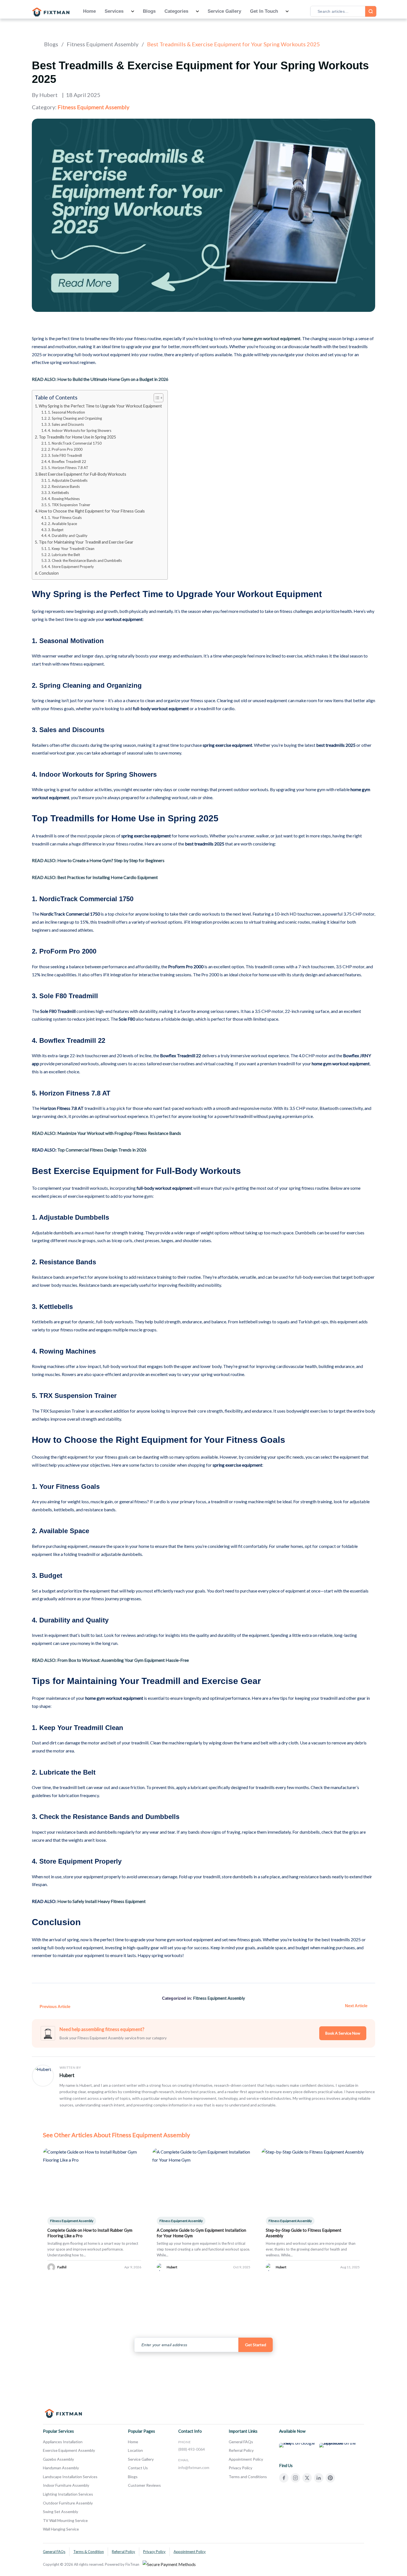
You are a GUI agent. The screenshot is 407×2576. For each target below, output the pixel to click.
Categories (176, 11)
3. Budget (56, 530)
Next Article (356, 2006)
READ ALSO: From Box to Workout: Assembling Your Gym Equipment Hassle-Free (110, 1660)
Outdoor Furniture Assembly (68, 2503)
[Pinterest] (330, 2478)
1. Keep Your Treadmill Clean (71, 549)
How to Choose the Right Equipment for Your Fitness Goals (92, 511)
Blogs (149, 11)
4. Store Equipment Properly (71, 567)
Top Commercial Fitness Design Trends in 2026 (102, 1150)
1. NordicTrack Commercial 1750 (75, 443)
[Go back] (34, 44)
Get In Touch (264, 11)
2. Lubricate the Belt (64, 555)
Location (135, 2450)
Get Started (256, 2345)
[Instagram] (295, 2478)
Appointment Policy (246, 2459)
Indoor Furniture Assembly (66, 2485)
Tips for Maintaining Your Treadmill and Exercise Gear (86, 542)
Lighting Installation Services (68, 2494)
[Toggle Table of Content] (156, 398)
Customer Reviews (144, 2485)
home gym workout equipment (271, 338)
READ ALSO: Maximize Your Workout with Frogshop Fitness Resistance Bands (106, 1133)
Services (114, 11)
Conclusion (49, 573)
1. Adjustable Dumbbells (68, 480)
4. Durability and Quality (68, 536)
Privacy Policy (240, 2468)
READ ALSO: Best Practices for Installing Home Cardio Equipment (95, 877)
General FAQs (241, 2442)
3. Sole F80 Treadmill (65, 455)
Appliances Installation (63, 2442)
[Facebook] (284, 2478)
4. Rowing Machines (64, 499)
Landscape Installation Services (70, 2477)
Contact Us (138, 2468)
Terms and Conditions (248, 2477)
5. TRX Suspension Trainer (69, 505)
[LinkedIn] (319, 2478)
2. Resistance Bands (64, 486)
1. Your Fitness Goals (65, 518)
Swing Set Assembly (60, 2512)
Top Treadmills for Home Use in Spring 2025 (77, 437)
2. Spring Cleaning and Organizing (75, 418)
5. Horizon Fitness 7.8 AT (68, 468)
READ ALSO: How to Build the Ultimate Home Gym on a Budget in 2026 (100, 379)
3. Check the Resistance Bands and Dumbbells (85, 560)
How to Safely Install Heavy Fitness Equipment (101, 1901)
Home (89, 11)
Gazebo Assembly (58, 2459)
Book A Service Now (343, 2033)
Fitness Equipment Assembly (103, 44)
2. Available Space (62, 524)
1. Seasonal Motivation (66, 412)
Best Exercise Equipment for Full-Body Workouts (83, 474)
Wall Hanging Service (61, 2529)
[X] (307, 2478)
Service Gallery (224, 11)
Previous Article (55, 2006)
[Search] (371, 11)
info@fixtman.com (194, 2467)
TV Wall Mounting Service (65, 2520)
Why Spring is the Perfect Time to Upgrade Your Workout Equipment (100, 406)
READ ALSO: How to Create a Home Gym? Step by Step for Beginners (98, 860)
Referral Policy (241, 2450)
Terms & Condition (89, 2552)
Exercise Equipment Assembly (69, 2450)
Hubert (67, 2075)
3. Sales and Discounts (66, 424)
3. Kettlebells (58, 493)
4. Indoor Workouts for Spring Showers (80, 430)
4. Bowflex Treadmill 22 (67, 462)
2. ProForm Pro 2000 (65, 449)
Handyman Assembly (61, 2468)
